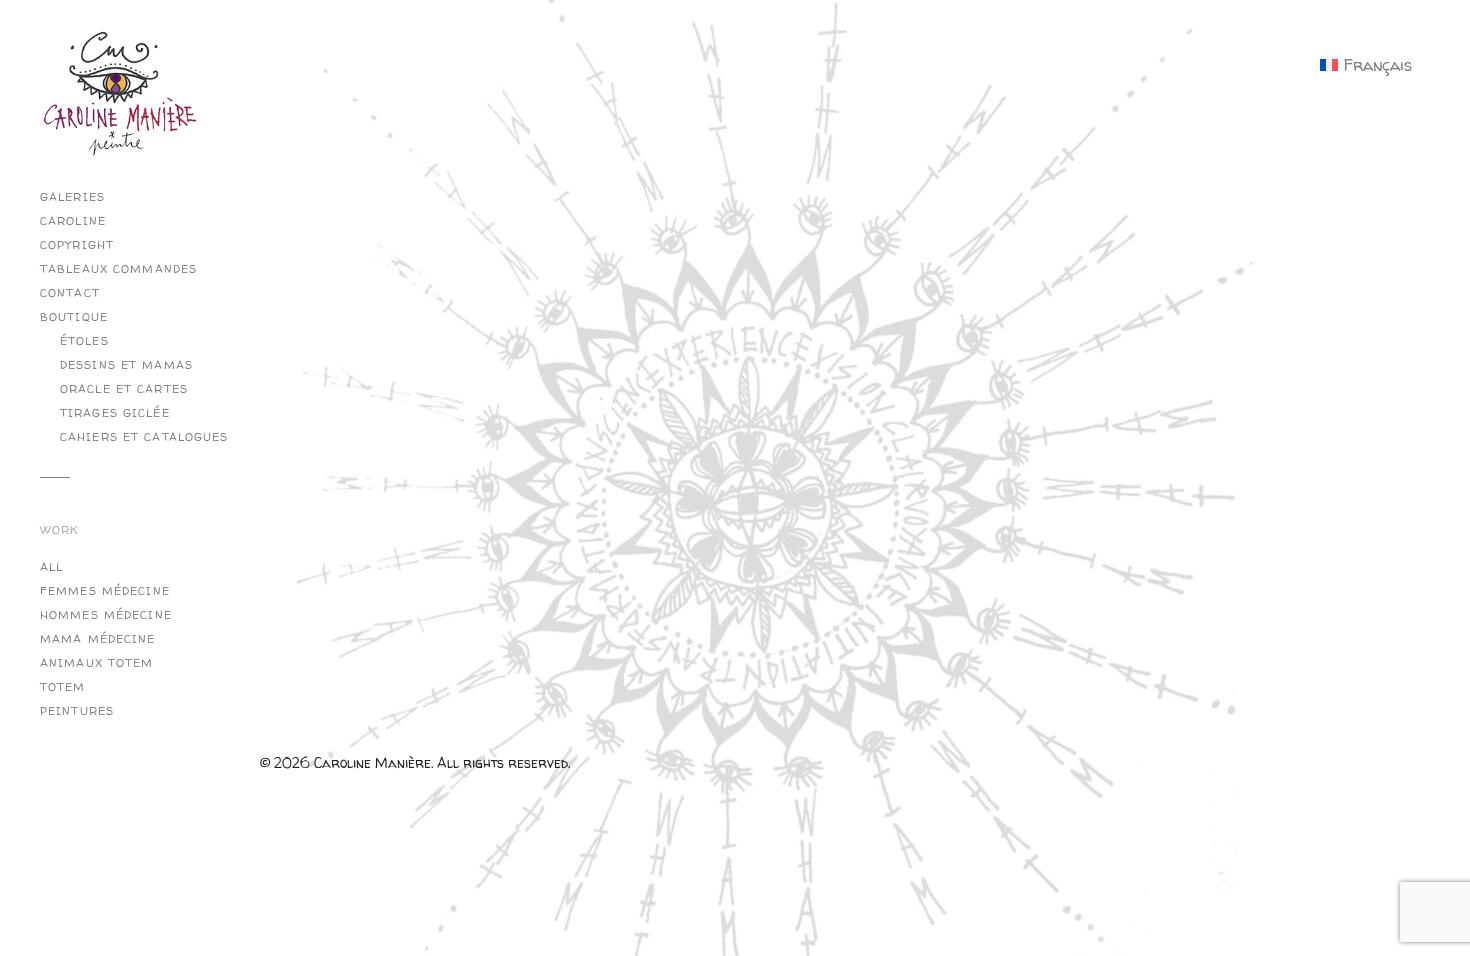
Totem (63, 687)
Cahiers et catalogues (144, 437)
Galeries (72, 197)
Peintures (77, 711)
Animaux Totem (97, 663)
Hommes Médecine (106, 615)
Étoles (84, 341)
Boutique (74, 317)
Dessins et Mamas (126, 365)
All (51, 567)
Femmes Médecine (105, 591)
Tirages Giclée (115, 413)
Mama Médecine (98, 639)
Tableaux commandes (118, 269)
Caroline (73, 221)
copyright (77, 245)
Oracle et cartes (124, 389)
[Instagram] (279, 115)
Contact (70, 293)
